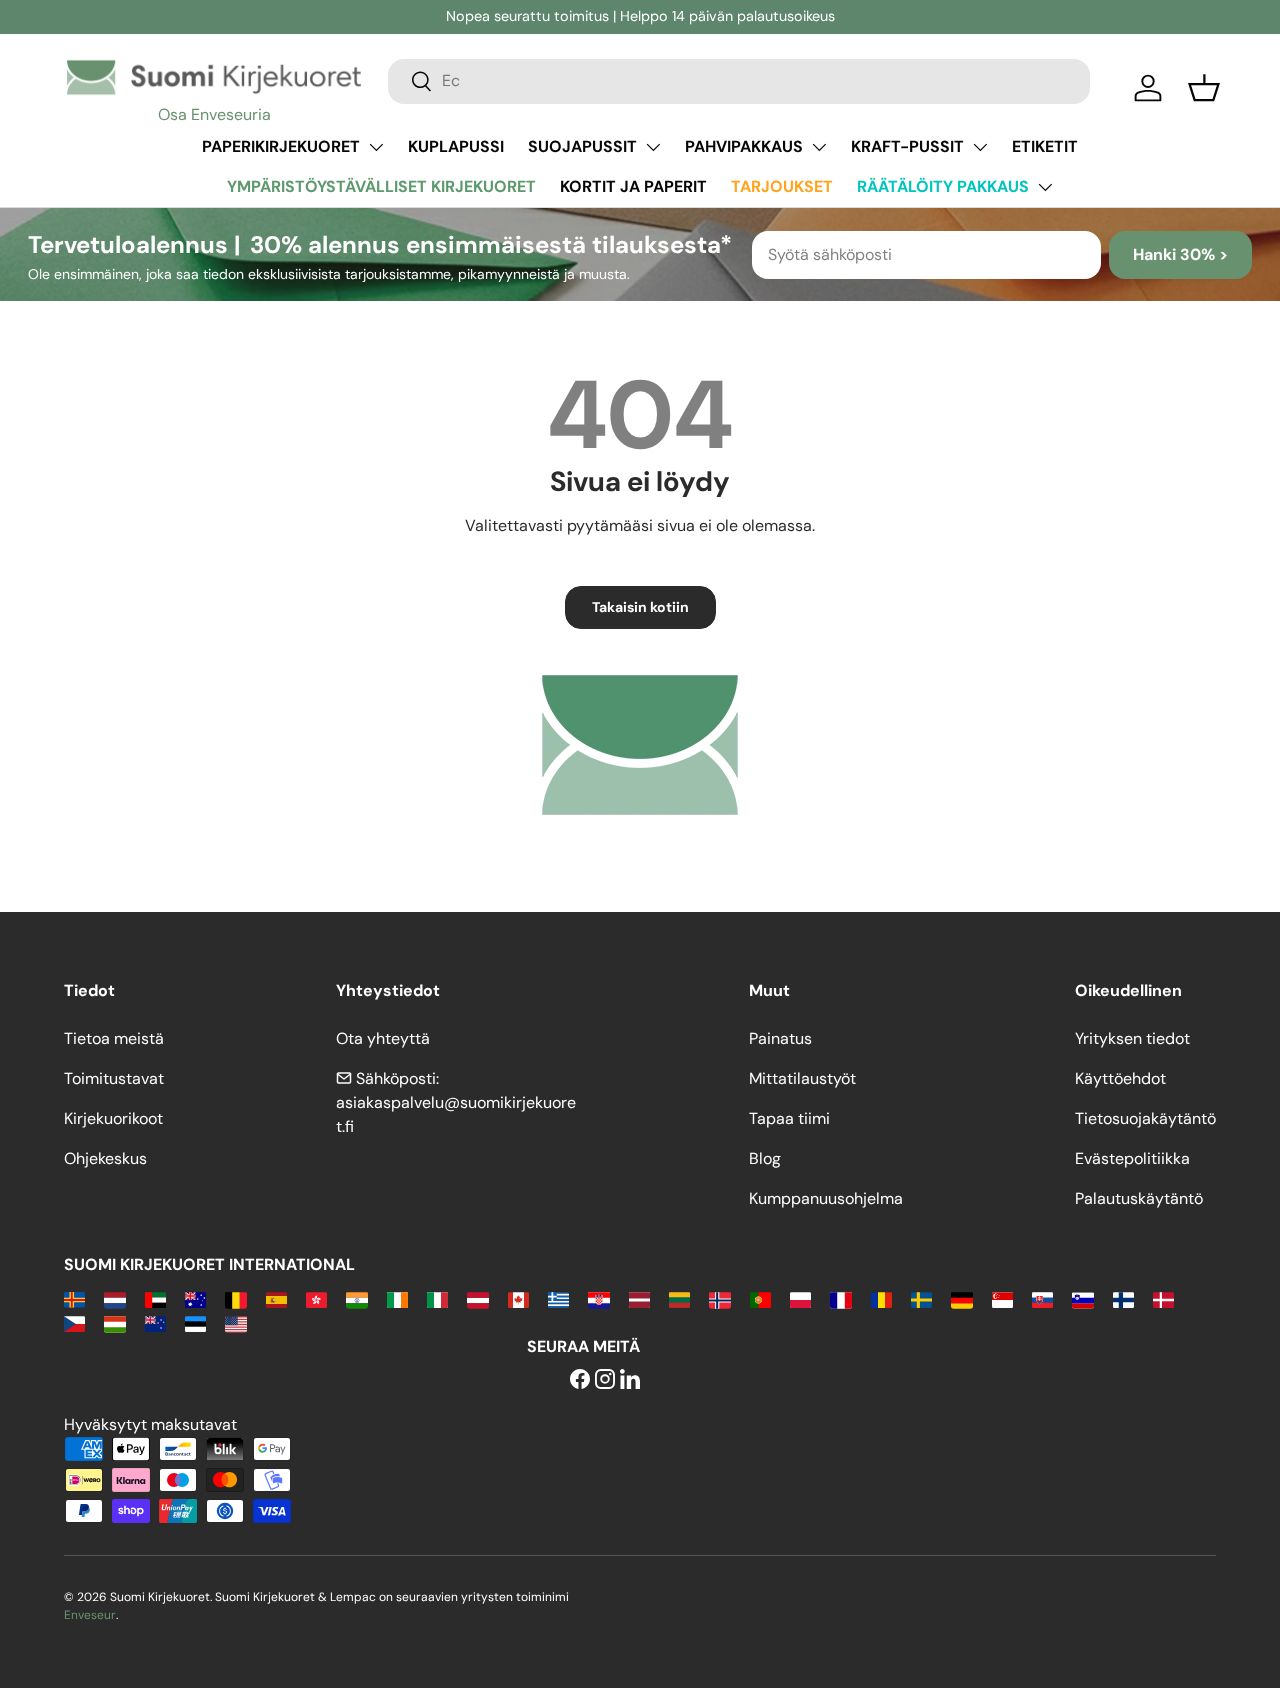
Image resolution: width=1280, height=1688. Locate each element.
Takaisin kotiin (640, 607)
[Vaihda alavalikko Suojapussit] (653, 147)
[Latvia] (639, 1298)
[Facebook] (580, 1380)
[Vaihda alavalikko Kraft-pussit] (980, 147)
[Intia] (356, 1298)
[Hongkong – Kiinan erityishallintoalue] (316, 1298)
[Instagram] (605, 1380)
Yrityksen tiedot (1132, 1038)
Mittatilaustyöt (802, 1078)
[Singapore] (1002, 1298)
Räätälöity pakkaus (943, 186)
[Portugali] (760, 1298)
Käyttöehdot (1120, 1078)
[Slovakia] (1042, 1298)
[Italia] (437, 1298)
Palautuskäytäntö (1139, 1198)
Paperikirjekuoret (281, 146)
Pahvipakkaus (744, 146)
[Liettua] (679, 1298)
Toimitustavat (114, 1078)
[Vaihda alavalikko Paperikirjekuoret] (376, 147)
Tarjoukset (782, 186)
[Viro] (195, 1322)
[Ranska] (840, 1298)
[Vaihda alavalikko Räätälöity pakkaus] (1045, 187)
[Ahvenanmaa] (74, 1298)
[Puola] (800, 1298)
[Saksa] (961, 1298)
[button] (1204, 88)
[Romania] (881, 1298)
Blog (765, 1158)
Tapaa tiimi (789, 1118)
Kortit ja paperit (633, 186)
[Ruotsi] (921, 1298)
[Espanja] (276, 1298)
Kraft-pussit (907, 146)
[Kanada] (518, 1298)
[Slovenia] (1082, 1298)
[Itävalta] (477, 1298)
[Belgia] (235, 1298)
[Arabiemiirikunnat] (155, 1298)
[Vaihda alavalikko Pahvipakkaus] (819, 147)
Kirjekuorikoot (113, 1118)
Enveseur (90, 1615)
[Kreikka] (558, 1298)
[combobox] (739, 80)
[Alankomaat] (114, 1298)
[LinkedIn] (630, 1380)
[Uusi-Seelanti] (155, 1322)
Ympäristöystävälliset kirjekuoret (381, 186)
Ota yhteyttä (383, 1038)
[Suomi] (1123, 1298)
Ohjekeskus (105, 1158)
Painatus (780, 1038)
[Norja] (719, 1298)
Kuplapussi (456, 146)
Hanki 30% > (1180, 254)
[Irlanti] (397, 1298)
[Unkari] (114, 1322)
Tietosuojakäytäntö (1145, 1118)
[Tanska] (1163, 1298)
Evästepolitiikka (1132, 1158)
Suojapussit (582, 146)
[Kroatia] (598, 1298)
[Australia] (195, 1298)
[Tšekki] (74, 1322)
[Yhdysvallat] (235, 1322)
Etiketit (1045, 146)
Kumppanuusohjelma (826, 1198)
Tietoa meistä (114, 1038)
